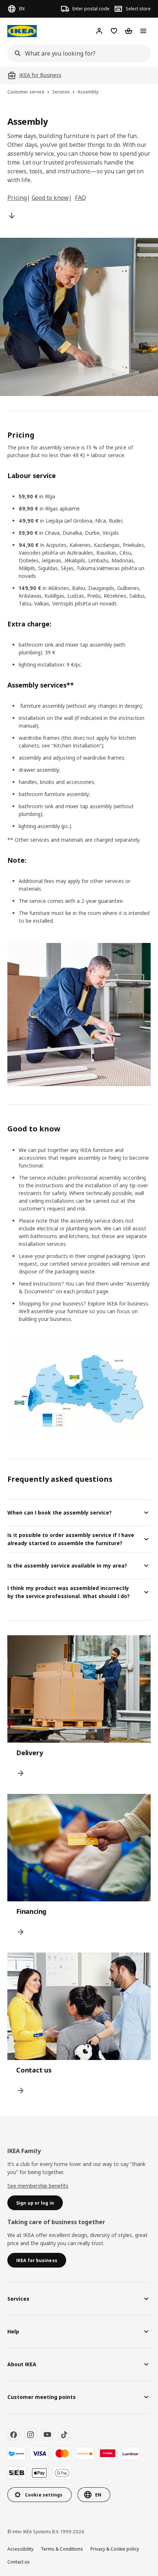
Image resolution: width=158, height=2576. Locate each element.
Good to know (50, 198)
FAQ (80, 198)
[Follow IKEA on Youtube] (47, 2435)
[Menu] (143, 31)
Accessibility (20, 2549)
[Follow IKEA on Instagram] (30, 2435)
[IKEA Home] (22, 31)
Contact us (19, 2562)
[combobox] (77, 53)
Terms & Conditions (62, 2549)
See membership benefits (38, 2186)
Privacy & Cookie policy (115, 2549)
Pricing (17, 198)
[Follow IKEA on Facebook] (14, 2435)
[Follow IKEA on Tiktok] (64, 2435)
